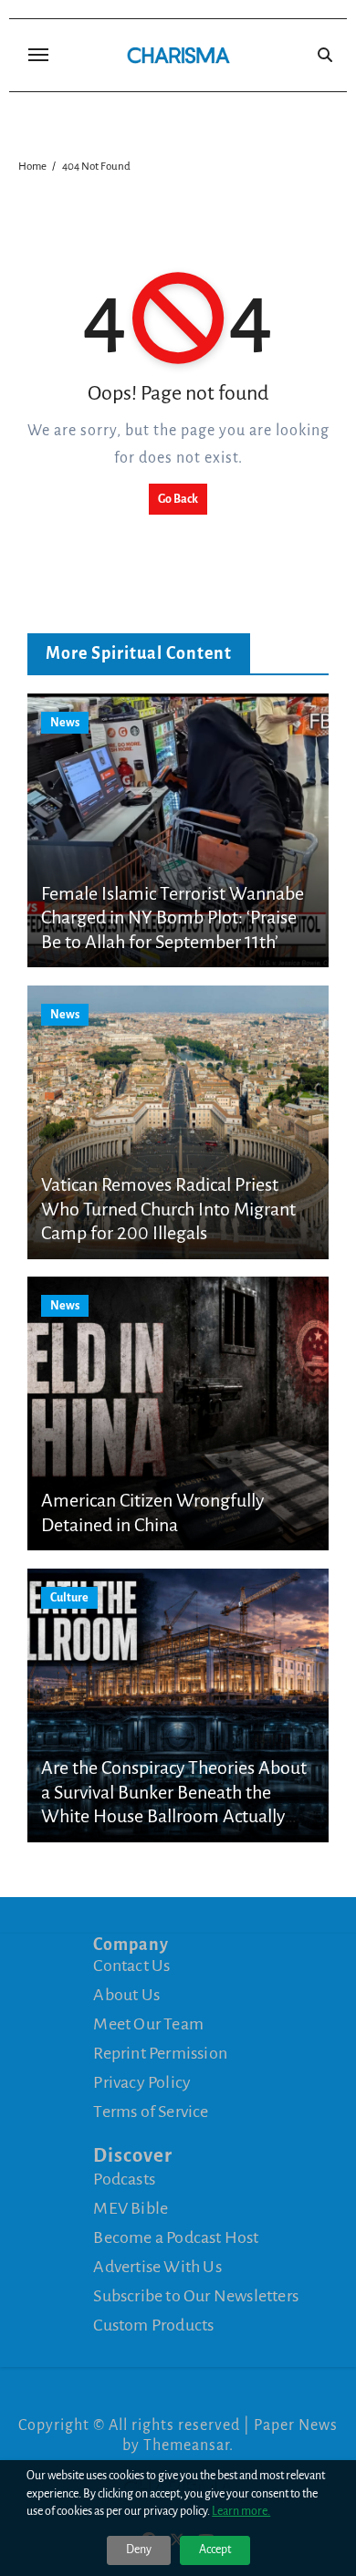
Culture (69, 1598)
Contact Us (131, 1966)
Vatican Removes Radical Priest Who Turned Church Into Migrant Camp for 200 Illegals (168, 1209)
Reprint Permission (160, 2053)
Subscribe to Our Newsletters (196, 2295)
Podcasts (124, 2178)
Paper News (296, 2425)
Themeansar (186, 2446)
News (65, 723)
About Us (126, 1995)
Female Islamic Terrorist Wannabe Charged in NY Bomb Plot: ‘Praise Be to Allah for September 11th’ (173, 918)
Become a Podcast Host (176, 2237)
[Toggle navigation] (38, 55)
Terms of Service (151, 2112)
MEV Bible (131, 2207)
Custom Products (153, 2324)
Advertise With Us (157, 2266)
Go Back (178, 499)
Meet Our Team (148, 2024)
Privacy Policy (142, 2082)
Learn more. (241, 2511)
